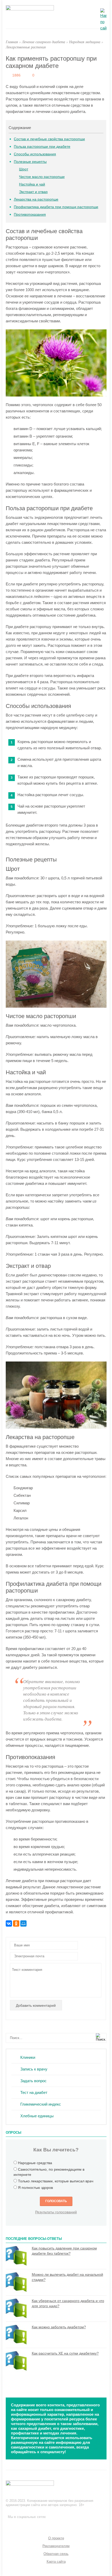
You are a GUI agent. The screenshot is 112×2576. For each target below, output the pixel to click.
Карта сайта (56, 2562)
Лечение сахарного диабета (43, 42)
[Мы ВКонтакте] (32, 2524)
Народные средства (35, 2163)
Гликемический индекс (41, 2104)
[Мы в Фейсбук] (11, 2524)
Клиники (28, 2057)
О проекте (56, 2538)
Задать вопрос (33, 2081)
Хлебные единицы (37, 2116)
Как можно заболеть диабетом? (59, 2327)
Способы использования (35, 154)
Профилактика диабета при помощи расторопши (56, 207)
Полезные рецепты (30, 162)
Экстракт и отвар (33, 192)
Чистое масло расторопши (42, 177)
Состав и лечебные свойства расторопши (49, 139)
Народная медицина (85, 42)
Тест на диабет (34, 2092)
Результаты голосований (56, 2212)
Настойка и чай (32, 184)
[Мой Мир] (23, 1923)
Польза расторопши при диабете (42, 146)
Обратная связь (56, 2554)
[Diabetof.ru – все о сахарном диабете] (30, 9)
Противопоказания (30, 214)
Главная (12, 42)
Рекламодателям (56, 2546)
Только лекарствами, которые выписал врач (56, 2181)
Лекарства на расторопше (36, 199)
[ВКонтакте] (9, 1923)
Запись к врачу (34, 2069)
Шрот (24, 169)
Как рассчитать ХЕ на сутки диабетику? (65, 2353)
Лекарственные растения (26, 47)
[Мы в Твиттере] (21, 2524)
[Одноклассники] (16, 1923)
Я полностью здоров (35, 2188)
